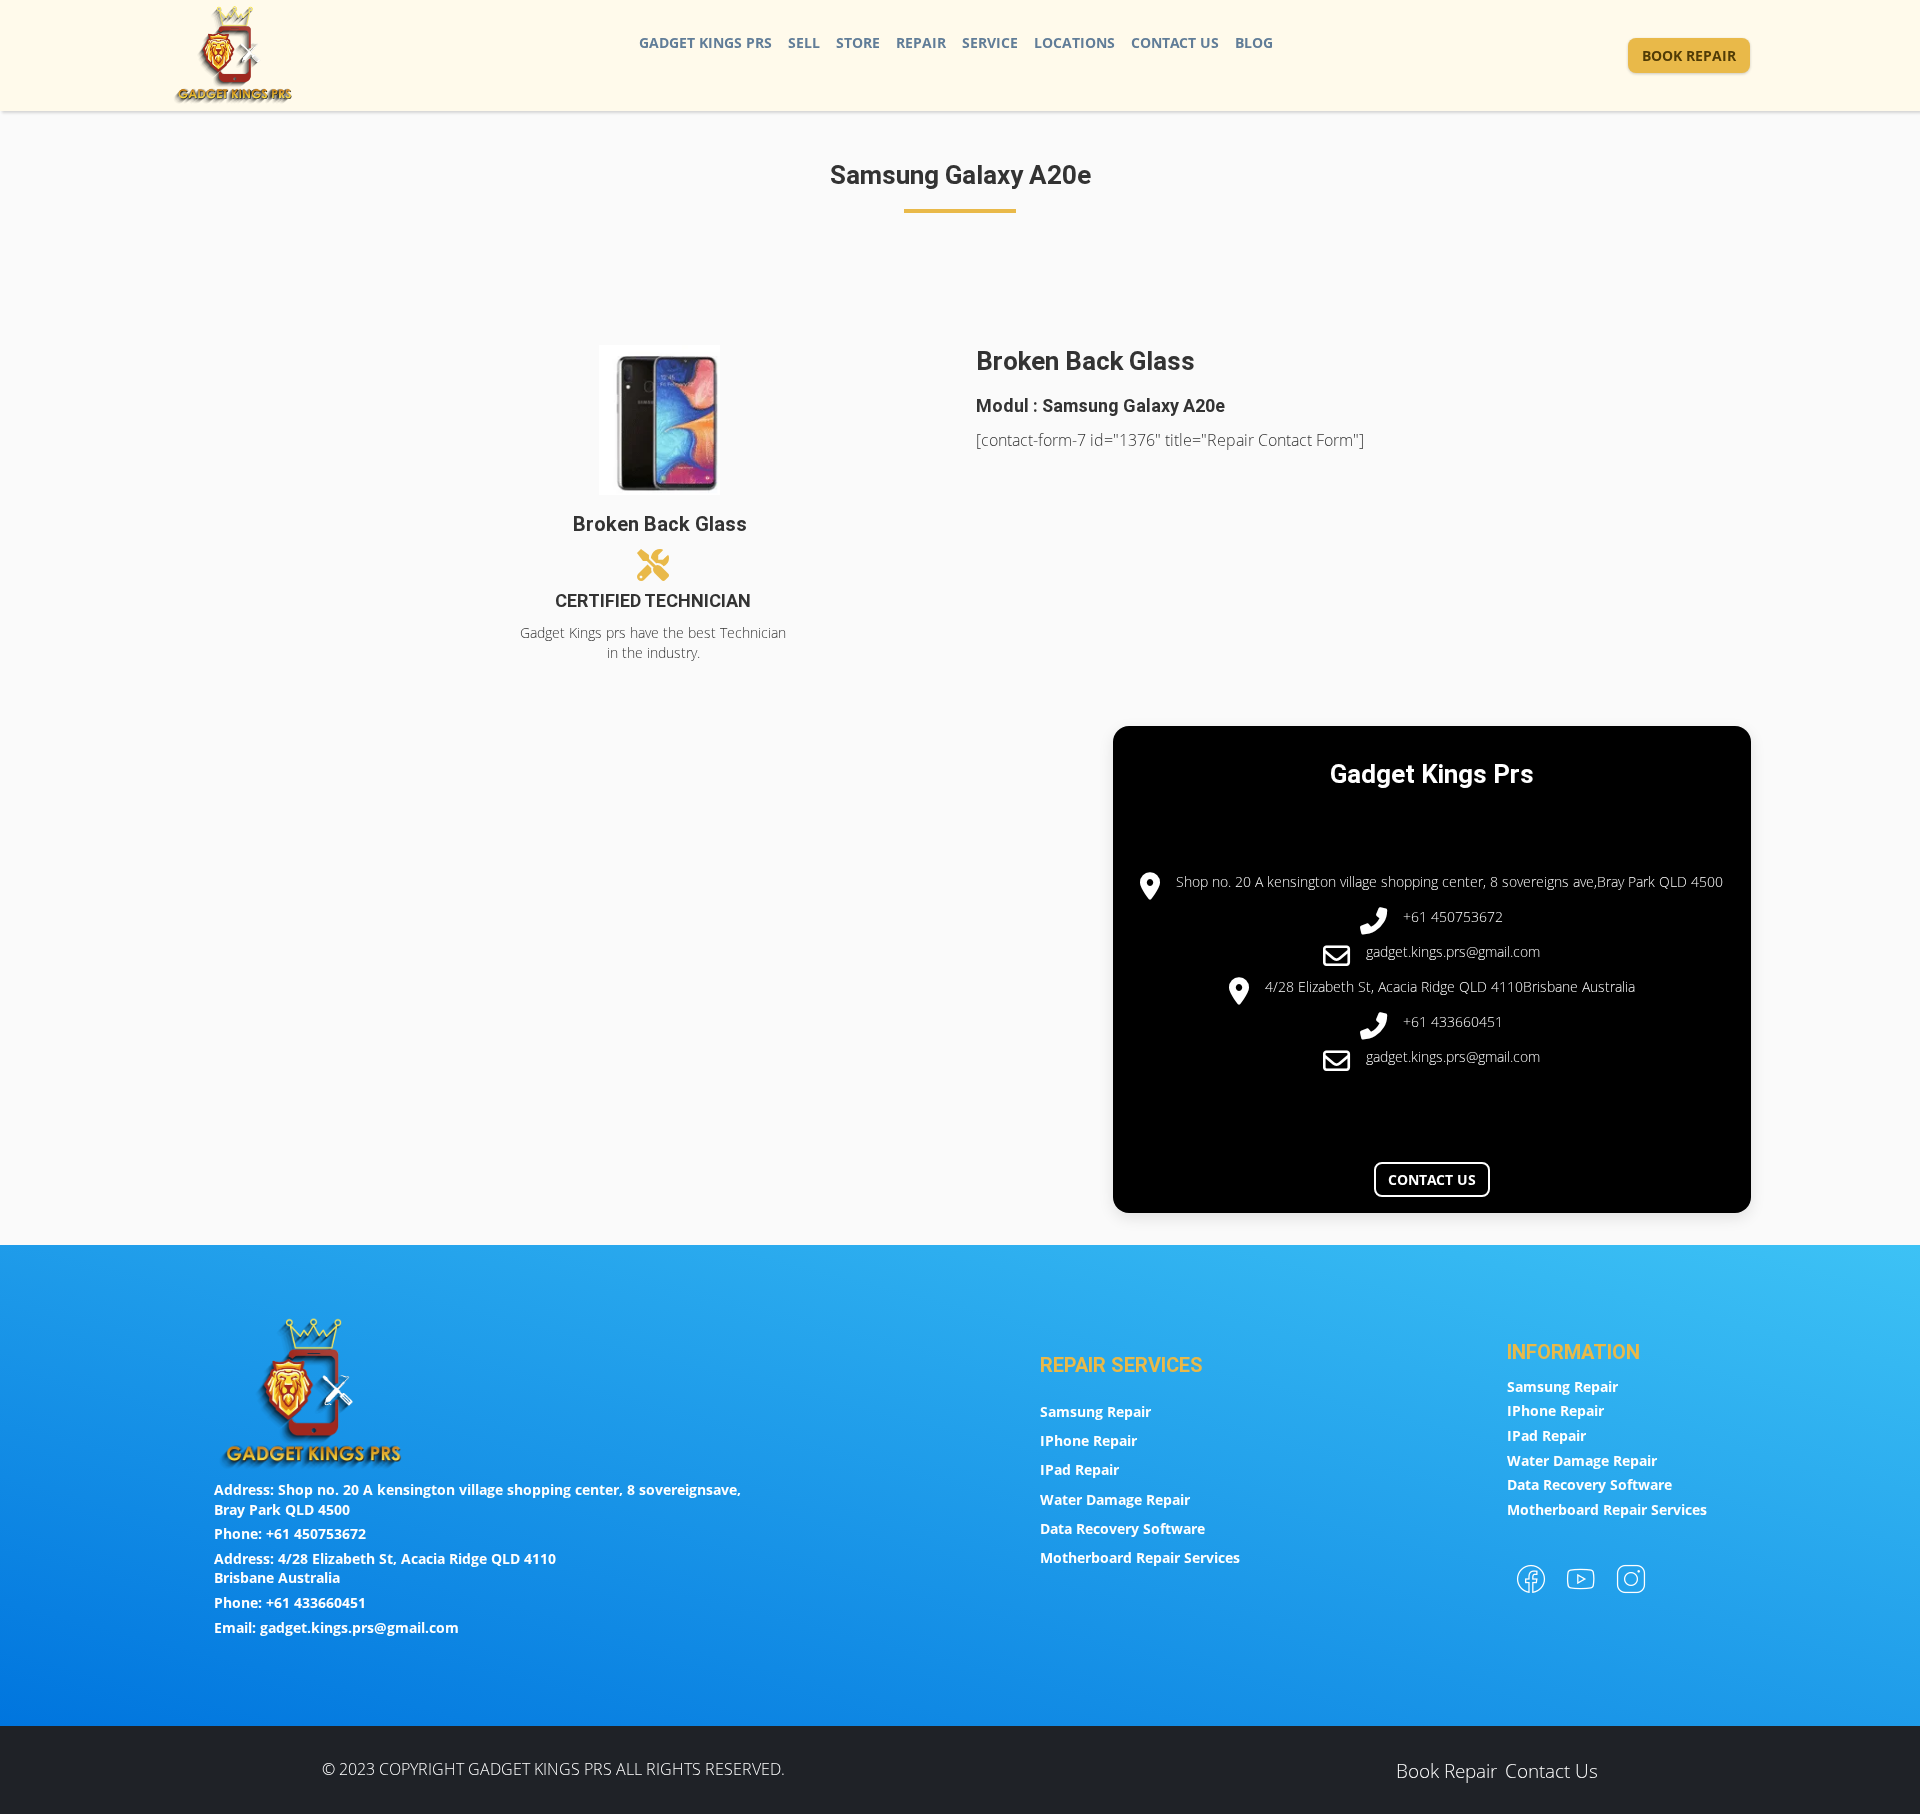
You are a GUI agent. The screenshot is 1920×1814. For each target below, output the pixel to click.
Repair (921, 42)
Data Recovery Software (1122, 1528)
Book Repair (1689, 55)
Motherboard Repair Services (1140, 1557)
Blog (1254, 42)
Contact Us (1175, 42)
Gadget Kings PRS (705, 42)
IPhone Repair (1088, 1440)
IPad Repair (1079, 1469)
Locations (1074, 42)
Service (990, 42)
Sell (804, 42)
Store (858, 42)
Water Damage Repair (1115, 1499)
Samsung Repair (1095, 1411)
